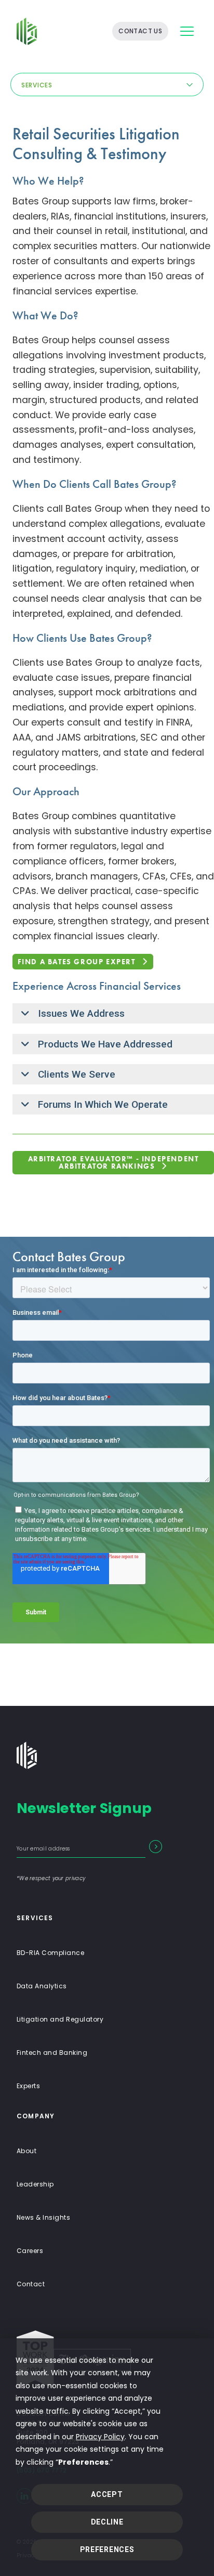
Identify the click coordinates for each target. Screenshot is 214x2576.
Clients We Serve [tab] (77, 1074)
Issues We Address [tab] (81, 1013)
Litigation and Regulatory (60, 2019)
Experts (28, 2086)
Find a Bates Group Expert (77, 962)
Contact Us (140, 31)
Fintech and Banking (52, 2053)
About (26, 2151)
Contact (31, 2284)
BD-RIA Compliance (50, 1953)
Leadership (35, 2184)
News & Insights (43, 2217)
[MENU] (187, 31)
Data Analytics (42, 1986)
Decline (107, 2522)
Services (37, 85)
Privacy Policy (100, 2437)
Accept (107, 2494)
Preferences (107, 2549)
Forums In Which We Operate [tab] (103, 1104)
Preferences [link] (83, 2462)
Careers (30, 2251)
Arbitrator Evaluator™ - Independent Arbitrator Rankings (113, 1162)
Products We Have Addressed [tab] (105, 1044)
